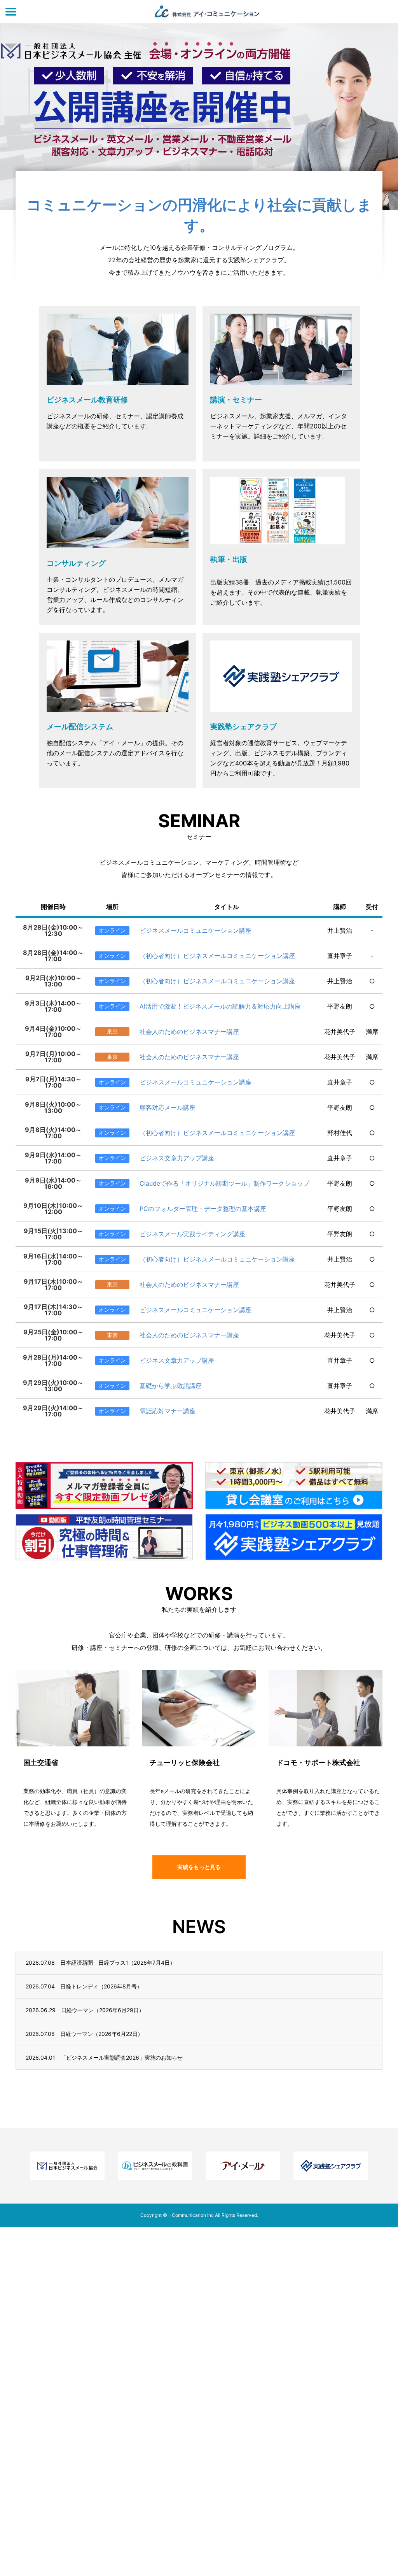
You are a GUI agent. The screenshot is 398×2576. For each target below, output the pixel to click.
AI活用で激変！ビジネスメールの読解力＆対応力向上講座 (220, 1006)
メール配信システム (80, 727)
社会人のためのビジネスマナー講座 (189, 1032)
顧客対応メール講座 (168, 1107)
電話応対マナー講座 (168, 1411)
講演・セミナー (236, 400)
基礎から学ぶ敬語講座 (171, 1386)
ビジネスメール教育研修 (87, 400)
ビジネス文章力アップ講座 (177, 1158)
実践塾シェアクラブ (244, 727)
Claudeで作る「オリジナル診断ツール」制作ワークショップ (224, 1183)
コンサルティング (76, 563)
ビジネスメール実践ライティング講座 (192, 1234)
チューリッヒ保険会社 (185, 1763)
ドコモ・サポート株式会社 (318, 1763)
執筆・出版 (229, 559)
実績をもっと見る (199, 1867)
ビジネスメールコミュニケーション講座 (196, 930)
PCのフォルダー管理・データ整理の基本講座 (203, 1209)
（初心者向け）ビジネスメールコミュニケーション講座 (217, 956)
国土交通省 (41, 1763)
